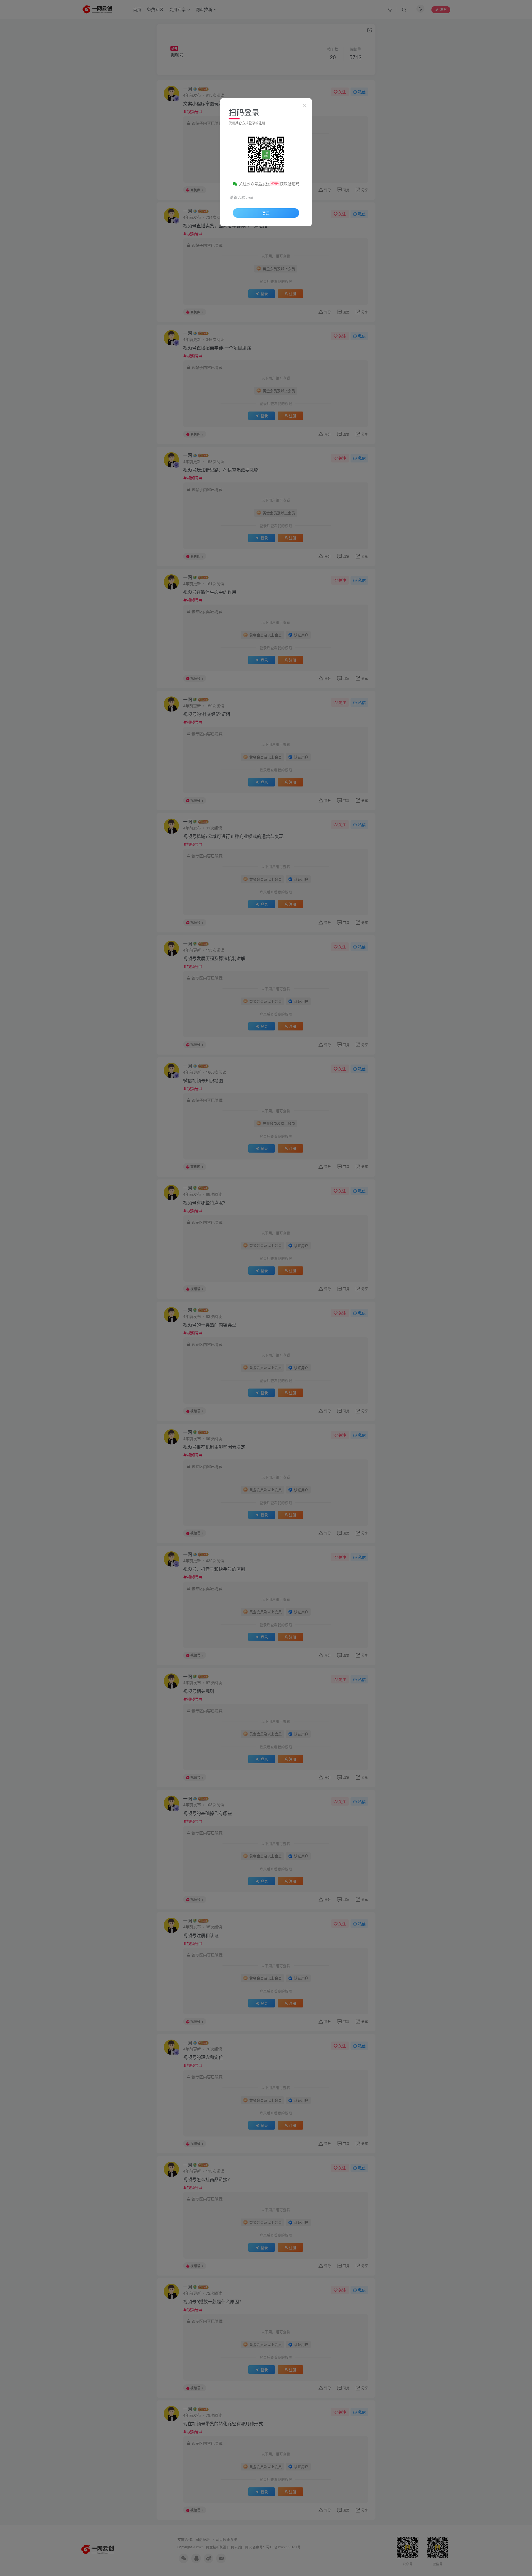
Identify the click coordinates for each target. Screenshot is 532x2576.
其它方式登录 (245, 123)
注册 (262, 123)
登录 (266, 213)
